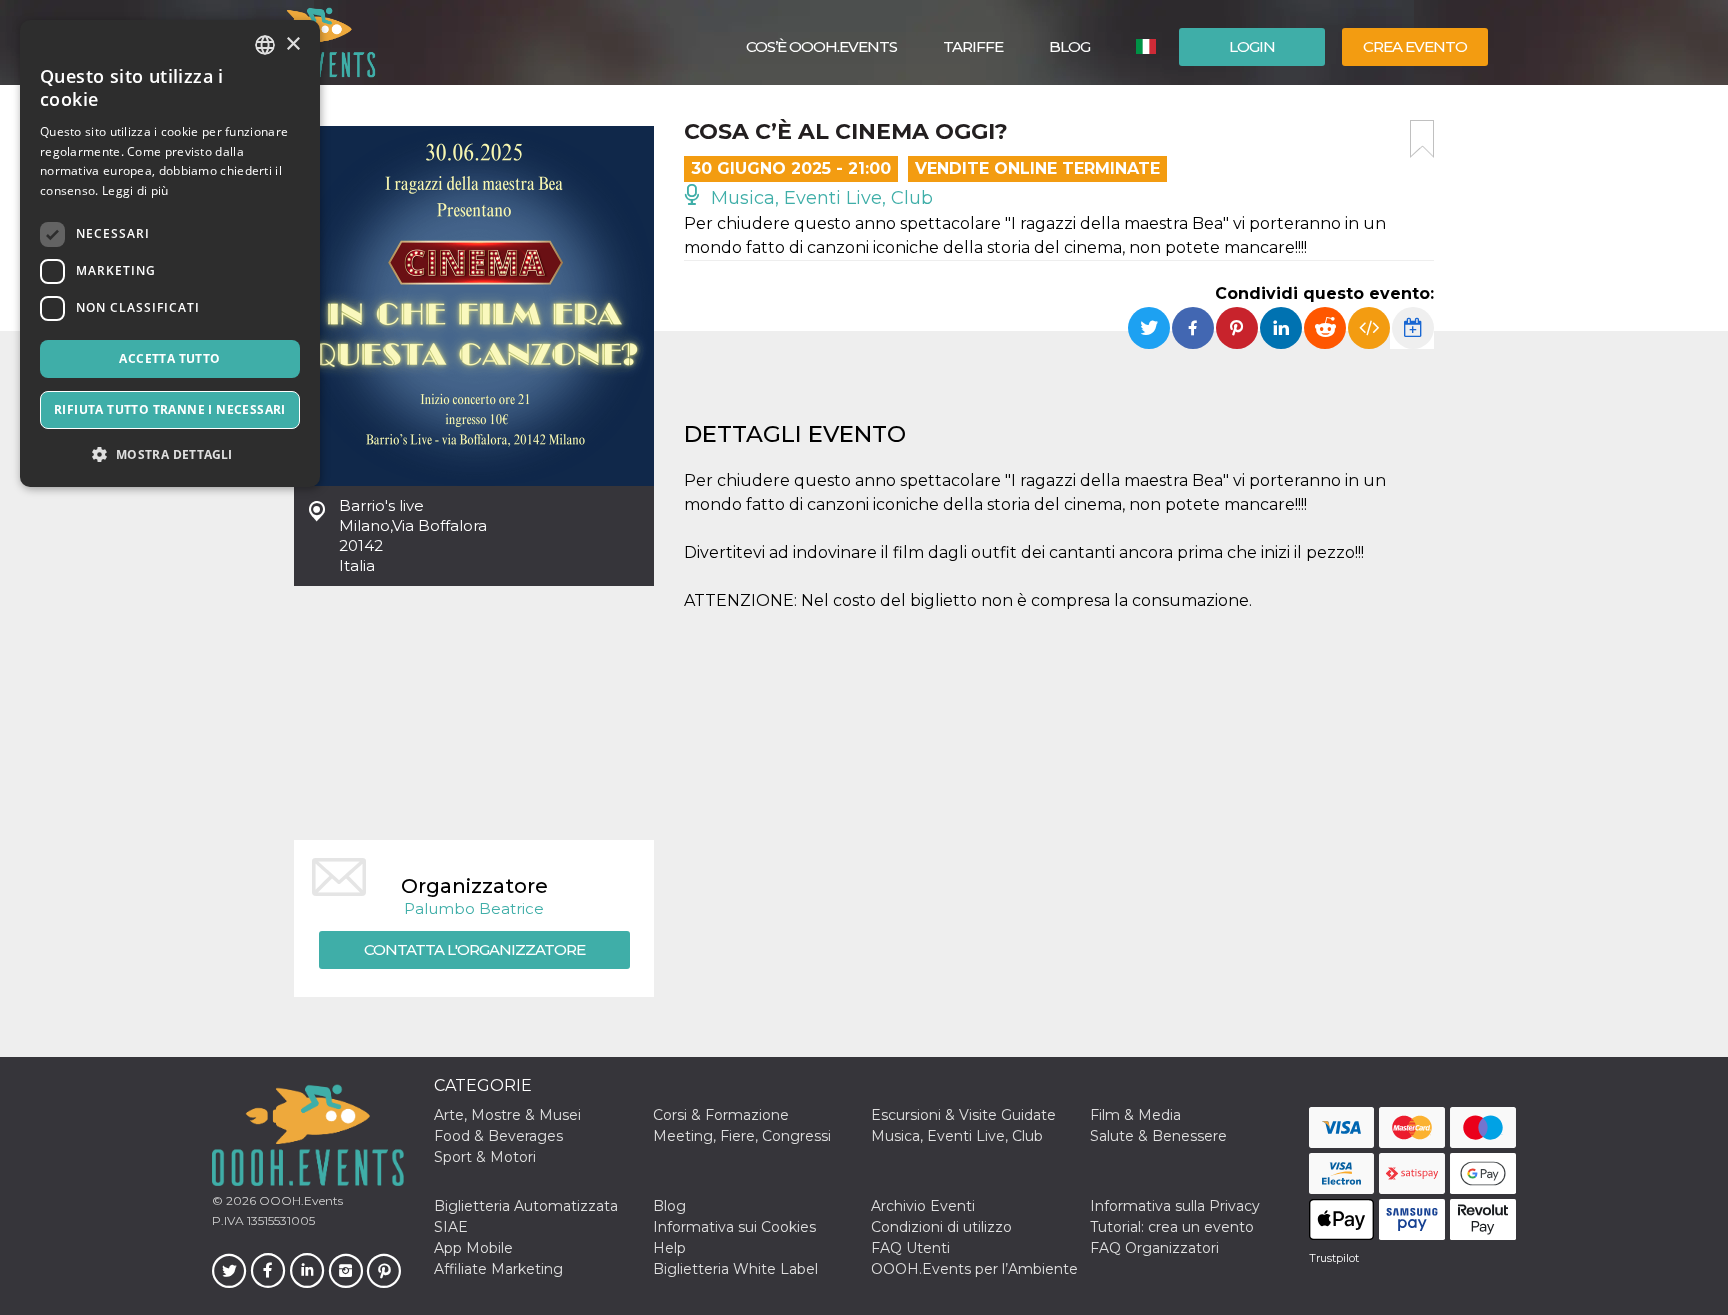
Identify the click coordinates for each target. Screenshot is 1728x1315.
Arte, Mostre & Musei (507, 1115)
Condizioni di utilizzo (941, 1227)
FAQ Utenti (910, 1248)
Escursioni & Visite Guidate (963, 1115)
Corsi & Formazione (721, 1115)
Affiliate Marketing (498, 1269)
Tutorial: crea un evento (1172, 1227)
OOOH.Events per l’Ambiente (974, 1269)
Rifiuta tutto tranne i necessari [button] (170, 409)
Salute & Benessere (1158, 1136)
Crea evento (1415, 46)
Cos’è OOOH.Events (821, 46)
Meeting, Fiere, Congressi (742, 1136)
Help (669, 1248)
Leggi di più (135, 190)
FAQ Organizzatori (1154, 1248)
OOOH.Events (299, 1200)
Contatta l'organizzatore (474, 949)
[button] (170, 454)
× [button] (292, 44)
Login (1252, 46)
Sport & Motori (485, 1157)
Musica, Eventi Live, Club (819, 198)
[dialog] (170, 253)
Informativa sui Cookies (734, 1227)
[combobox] (265, 45)
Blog (1069, 46)
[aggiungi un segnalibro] (1422, 139)
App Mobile (473, 1248)
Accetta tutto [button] (169, 358)
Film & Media (1135, 1115)
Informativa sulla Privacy (1175, 1206)
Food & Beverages (498, 1136)
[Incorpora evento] (1369, 328)
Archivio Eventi (923, 1206)
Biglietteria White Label (735, 1269)
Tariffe (973, 46)
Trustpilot (1334, 1258)
